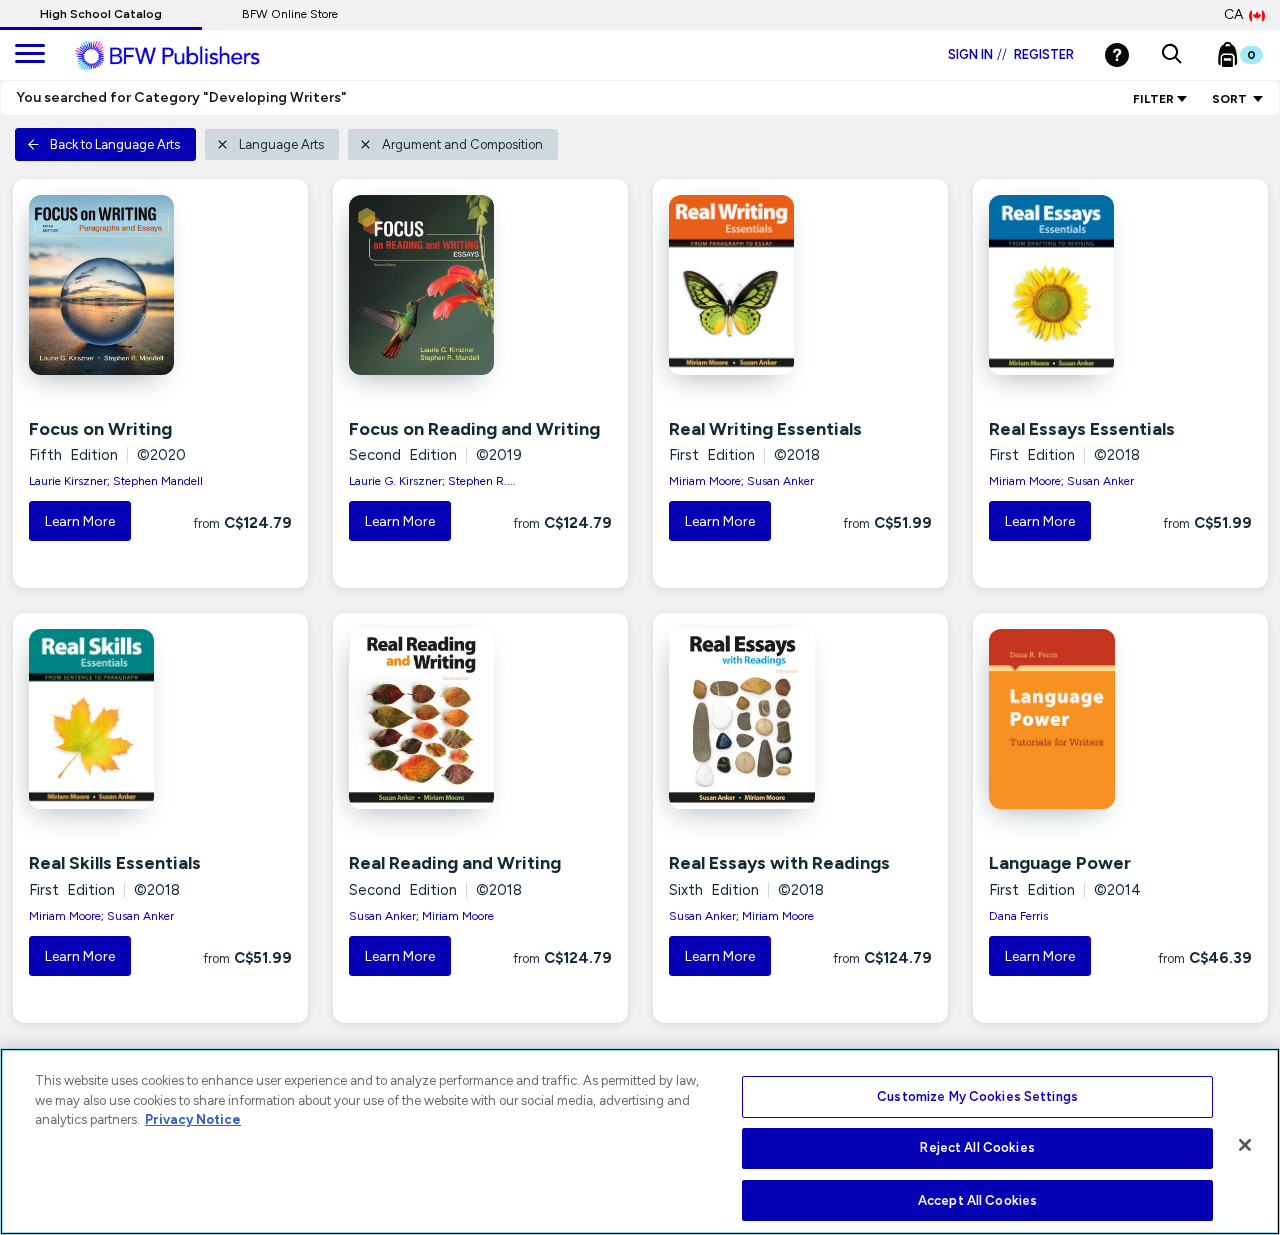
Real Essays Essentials (1082, 429)
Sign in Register (1011, 54)
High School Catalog (101, 14)
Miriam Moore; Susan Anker (741, 481)
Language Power (1060, 863)
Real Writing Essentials (765, 429)
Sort (1231, 99)
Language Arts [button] (281, 144)
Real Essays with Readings (779, 863)
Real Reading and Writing (455, 863)
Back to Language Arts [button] (115, 144)
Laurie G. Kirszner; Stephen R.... (432, 481)
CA (1233, 14)
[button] (1171, 55)
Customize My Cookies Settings (977, 1096)
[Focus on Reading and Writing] (431, 285)
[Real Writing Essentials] (751, 285)
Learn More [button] (80, 521)
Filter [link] (1153, 99)
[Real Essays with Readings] (751, 719)
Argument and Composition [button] (462, 144)
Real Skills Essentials (115, 863)
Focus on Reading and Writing (474, 429)
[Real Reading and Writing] (431, 719)
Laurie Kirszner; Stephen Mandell (116, 481)
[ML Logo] (190, 56)
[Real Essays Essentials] (1071, 285)
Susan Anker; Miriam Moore (421, 916)
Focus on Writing (100, 429)
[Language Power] (1071, 719)
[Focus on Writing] (111, 285)
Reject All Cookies (977, 1148)
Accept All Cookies (977, 1199)
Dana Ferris (1018, 916)
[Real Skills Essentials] (111, 719)
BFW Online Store (290, 14)
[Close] (1245, 1145)
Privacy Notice (193, 1119)
